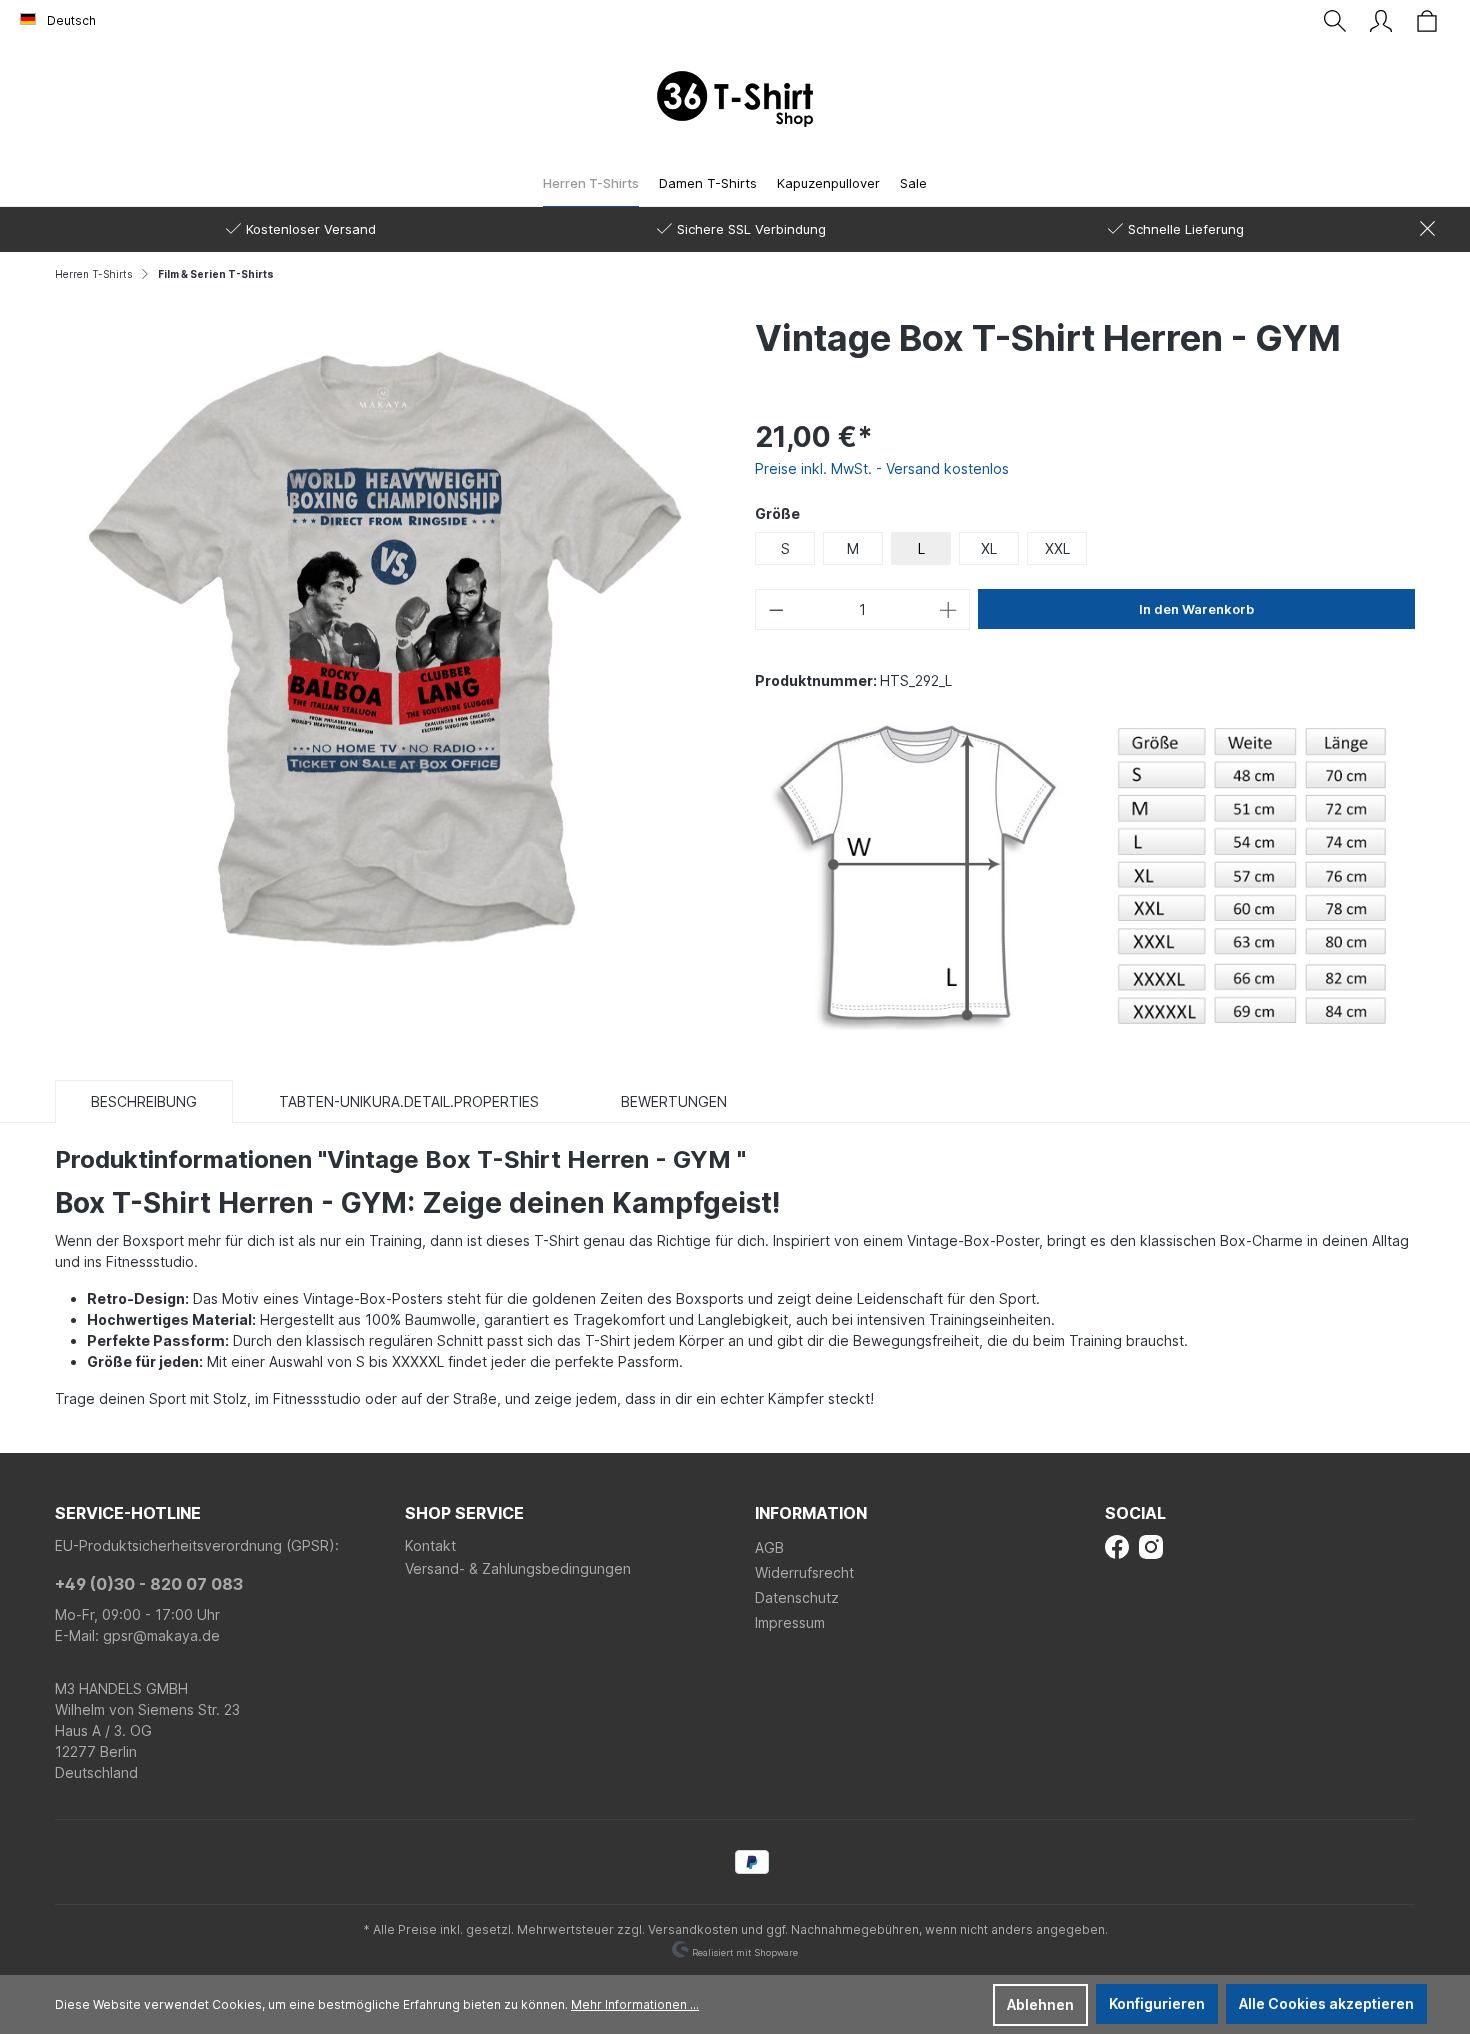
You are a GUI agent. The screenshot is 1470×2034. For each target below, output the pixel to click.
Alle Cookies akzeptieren (1326, 2003)
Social (1135, 1513)
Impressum (790, 1622)
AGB (769, 1547)
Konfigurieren (1157, 2003)
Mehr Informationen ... (635, 2004)
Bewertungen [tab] (674, 1101)
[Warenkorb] (1427, 21)
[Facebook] (1117, 1545)
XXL (1057, 548)
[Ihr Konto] (1381, 21)
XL (989, 548)
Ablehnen (1040, 2004)
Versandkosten (693, 1929)
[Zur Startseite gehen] (735, 99)
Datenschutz (797, 1597)
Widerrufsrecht (804, 1572)
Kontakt (430, 1545)
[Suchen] (1335, 21)
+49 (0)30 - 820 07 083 (149, 1584)
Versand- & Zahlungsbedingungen (518, 1568)
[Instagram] (1151, 1545)
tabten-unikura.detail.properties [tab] (409, 1101)
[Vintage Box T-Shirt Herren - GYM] (385, 645)
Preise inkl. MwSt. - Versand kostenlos (882, 468)
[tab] (144, 1101)
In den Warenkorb (1196, 609)
